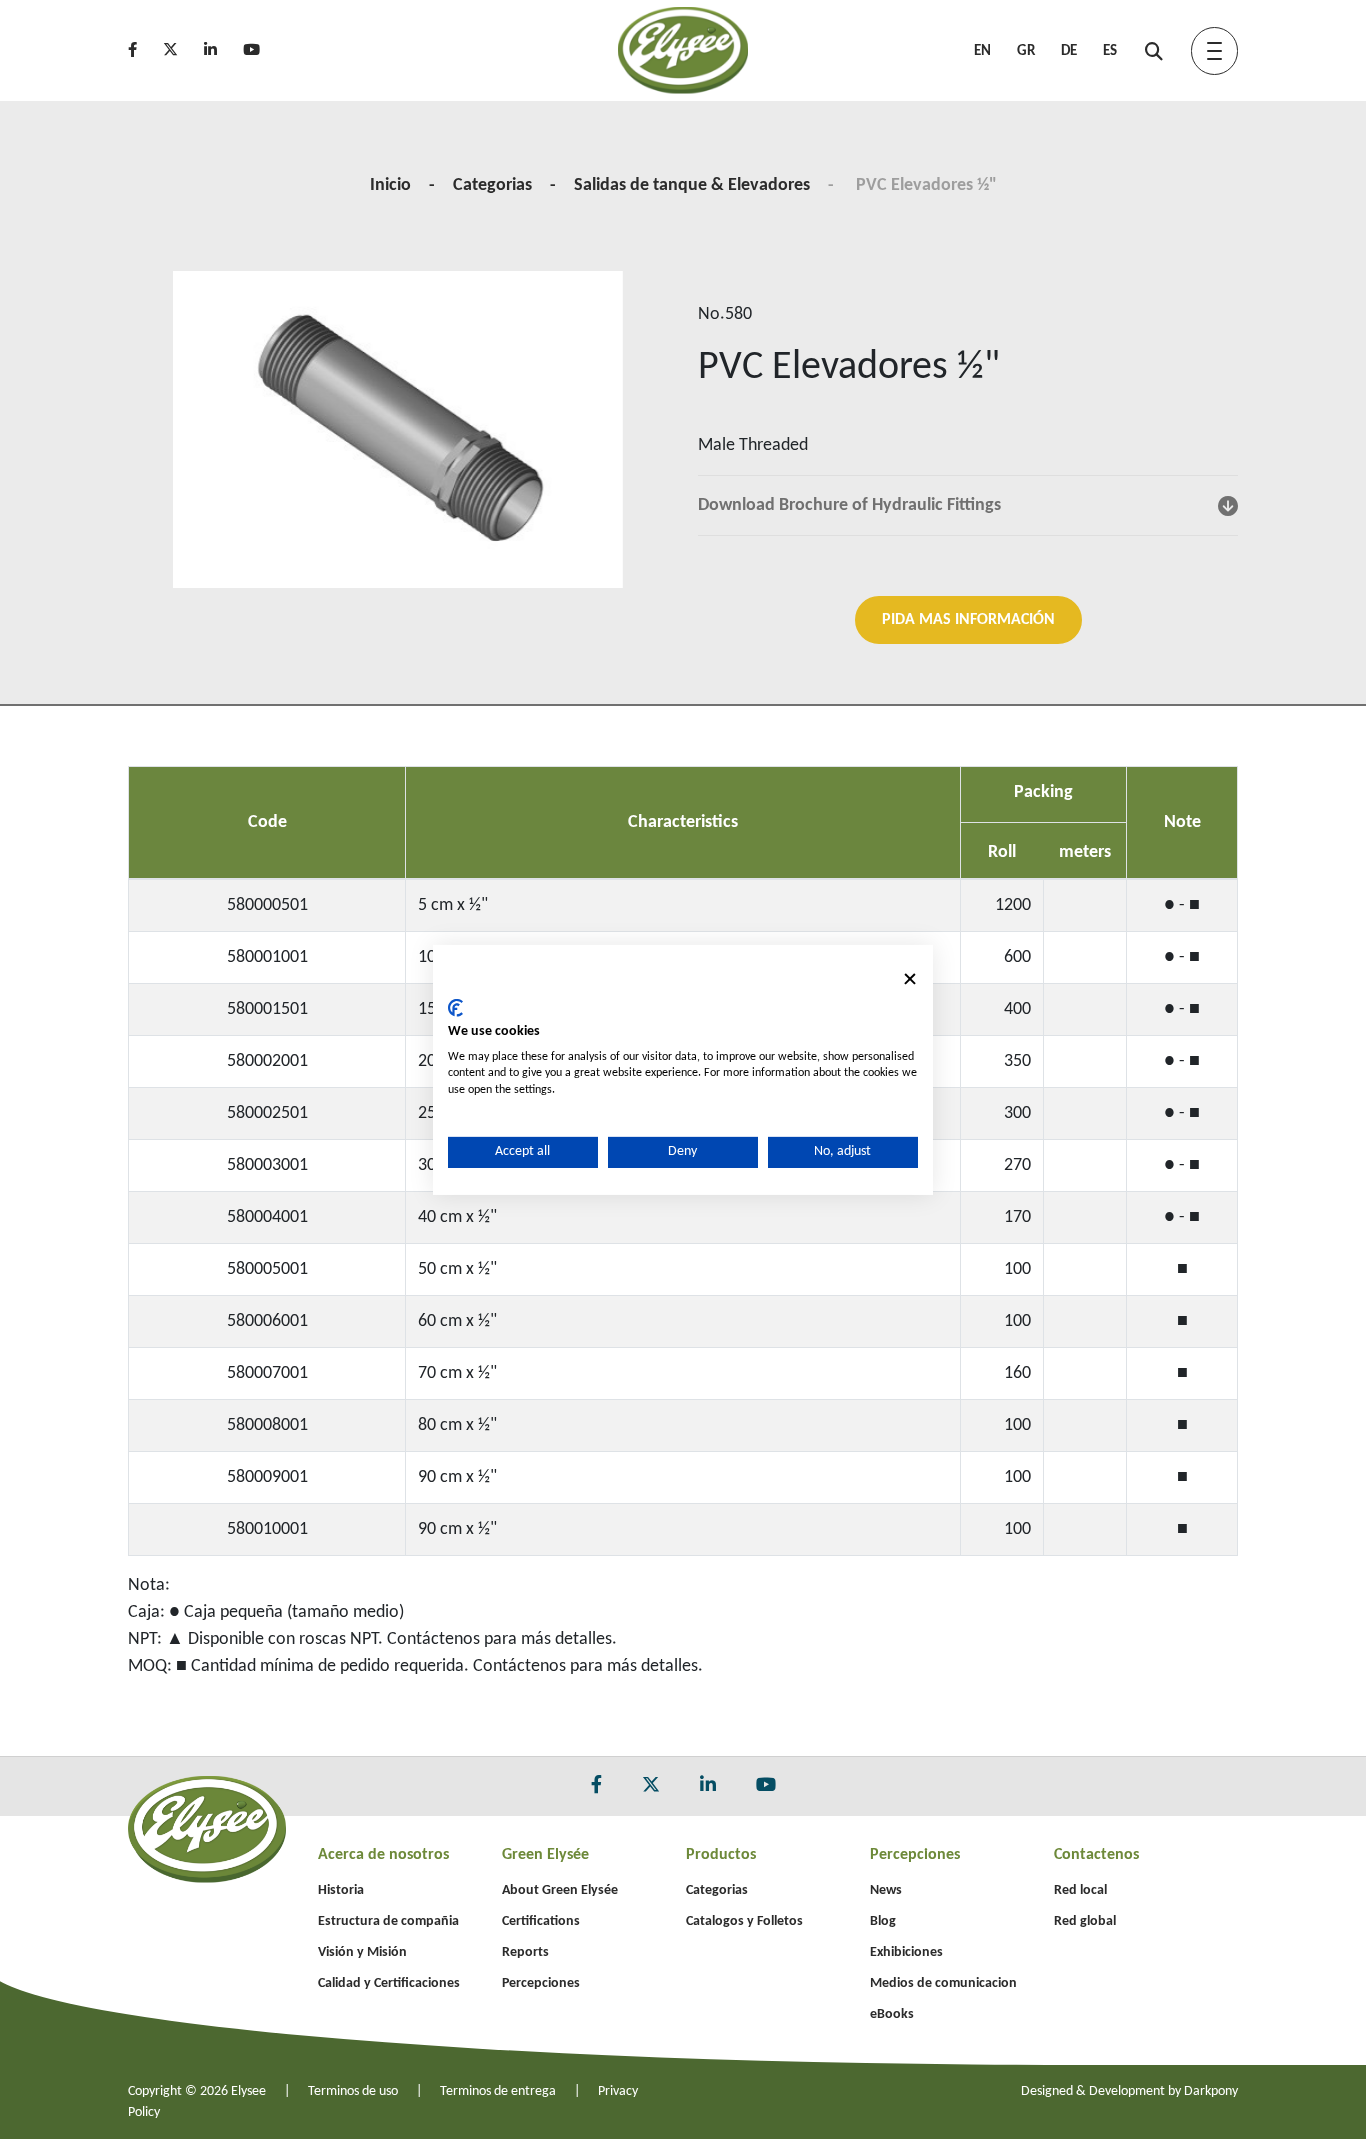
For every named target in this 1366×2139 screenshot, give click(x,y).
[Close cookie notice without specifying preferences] (910, 978)
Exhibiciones (906, 1952)
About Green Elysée (560, 1890)
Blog (883, 1921)
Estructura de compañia (388, 1921)
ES (1110, 51)
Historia (341, 1890)
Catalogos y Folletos (744, 1921)
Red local (1080, 1890)
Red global (1085, 1921)
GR (1026, 51)
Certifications (541, 1921)
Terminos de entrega (498, 2091)
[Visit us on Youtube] (262, 51)
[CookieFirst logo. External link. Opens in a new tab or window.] (455, 1008)
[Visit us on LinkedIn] (221, 51)
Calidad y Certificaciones (389, 1983)
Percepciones (541, 1983)
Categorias (492, 185)
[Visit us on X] (181, 51)
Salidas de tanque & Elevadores (692, 185)
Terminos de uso (353, 2091)
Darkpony (1211, 2091)
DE (1069, 51)
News (886, 1890)
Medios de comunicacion (943, 1983)
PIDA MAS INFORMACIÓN (968, 620)
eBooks (892, 2014)
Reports (525, 1952)
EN (982, 51)
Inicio (390, 185)
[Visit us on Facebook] (143, 51)
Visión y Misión (362, 1952)
